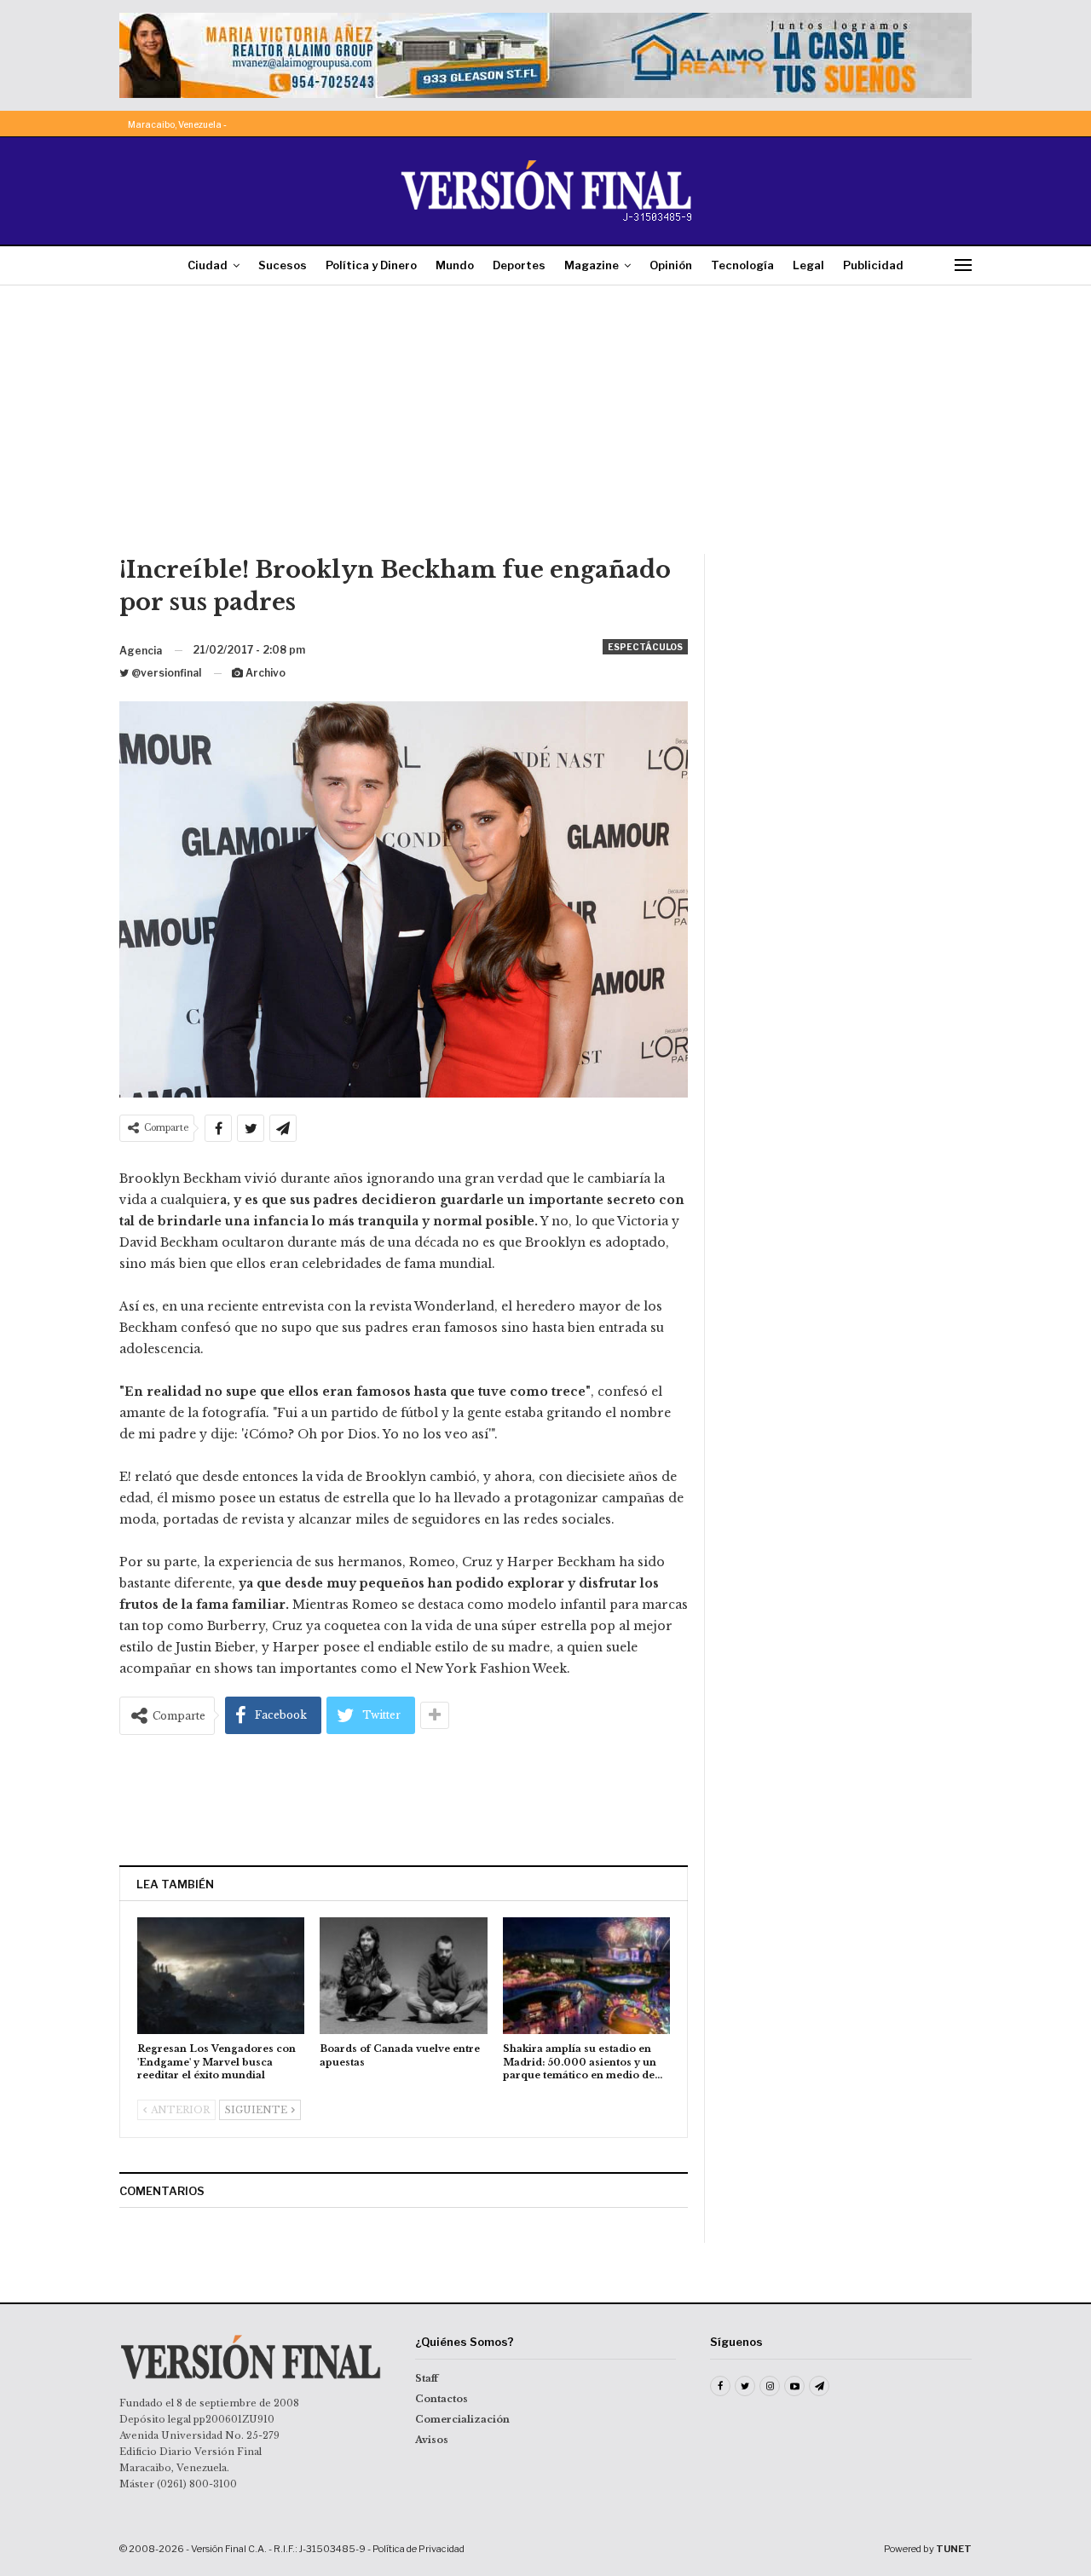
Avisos (432, 2440)
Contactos (442, 2399)
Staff (427, 2378)
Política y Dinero (371, 265)
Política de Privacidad (419, 2549)
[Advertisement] (545, 426)
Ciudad (208, 265)
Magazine (592, 265)
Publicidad (873, 265)
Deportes (519, 265)
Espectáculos (645, 647)
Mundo (455, 265)
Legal (808, 265)
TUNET (954, 2549)
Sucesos (283, 265)
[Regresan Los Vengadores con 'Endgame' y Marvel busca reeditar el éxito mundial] (221, 1976)
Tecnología (742, 265)
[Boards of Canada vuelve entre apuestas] (403, 1976)
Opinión (671, 265)
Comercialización (462, 2419)
